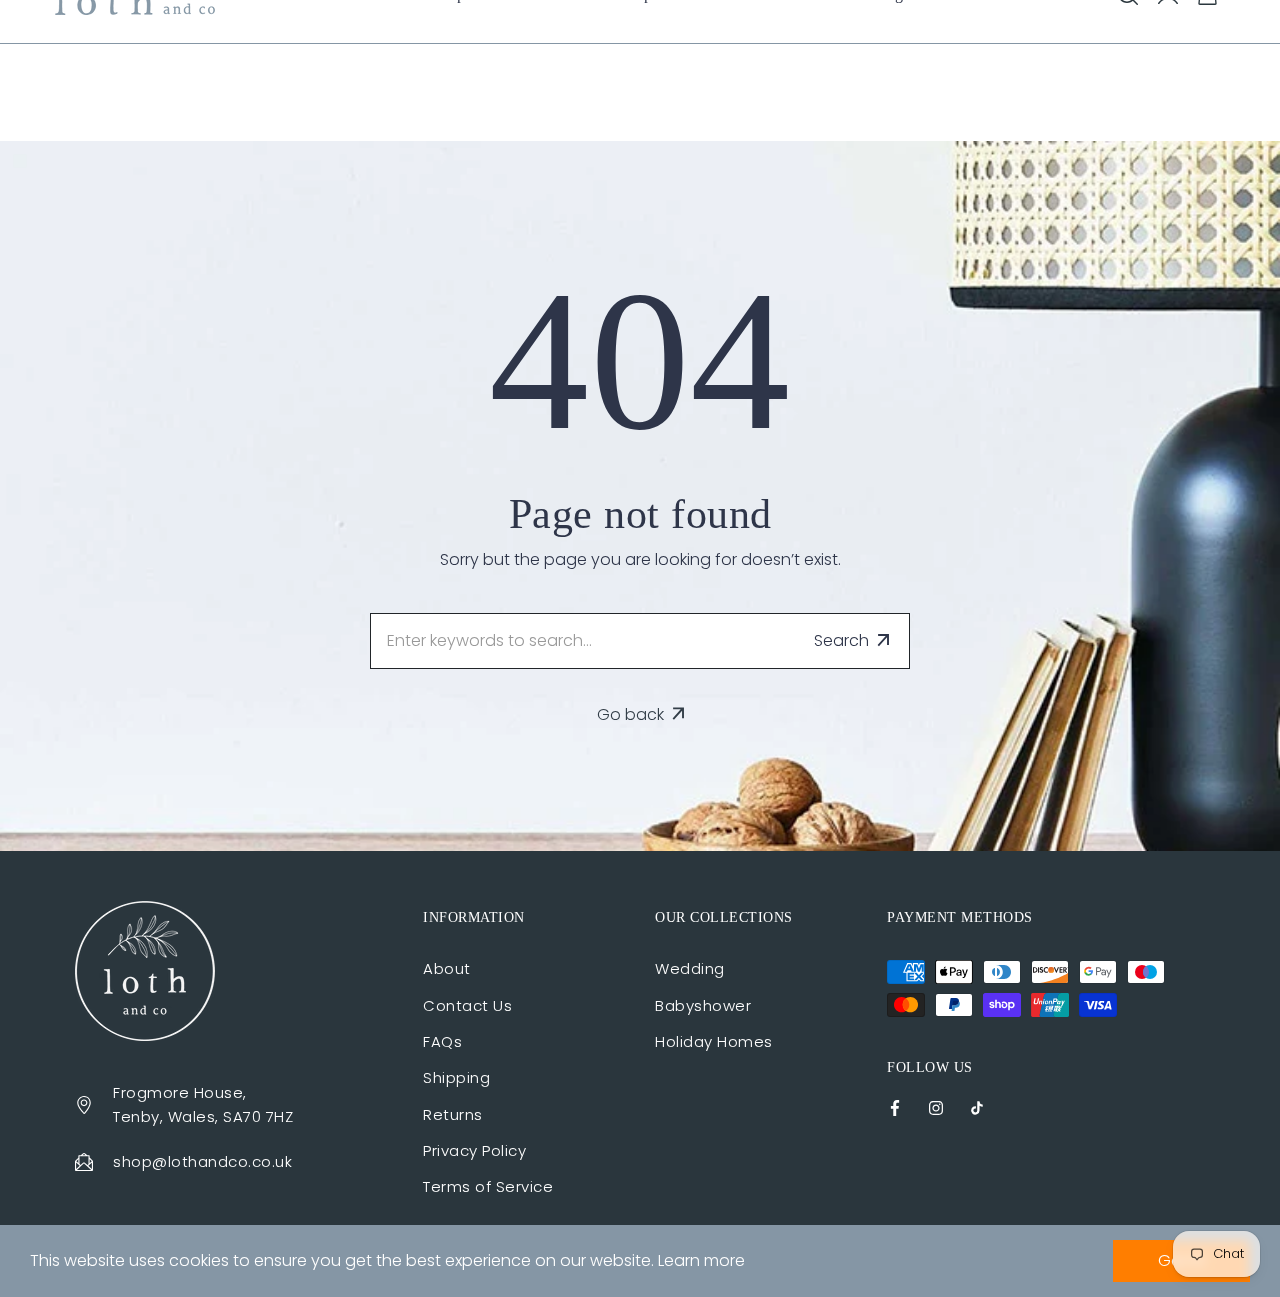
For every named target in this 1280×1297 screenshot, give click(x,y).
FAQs (442, 1041)
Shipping (456, 1077)
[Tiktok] (977, 1106)
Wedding (690, 968)
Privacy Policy (474, 1150)
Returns (453, 1114)
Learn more (701, 1260)
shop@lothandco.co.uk (202, 1161)
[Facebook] (895, 1106)
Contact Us (467, 1005)
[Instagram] (936, 1106)
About (447, 968)
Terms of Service (488, 1186)
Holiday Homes (714, 1041)
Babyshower (703, 1005)
